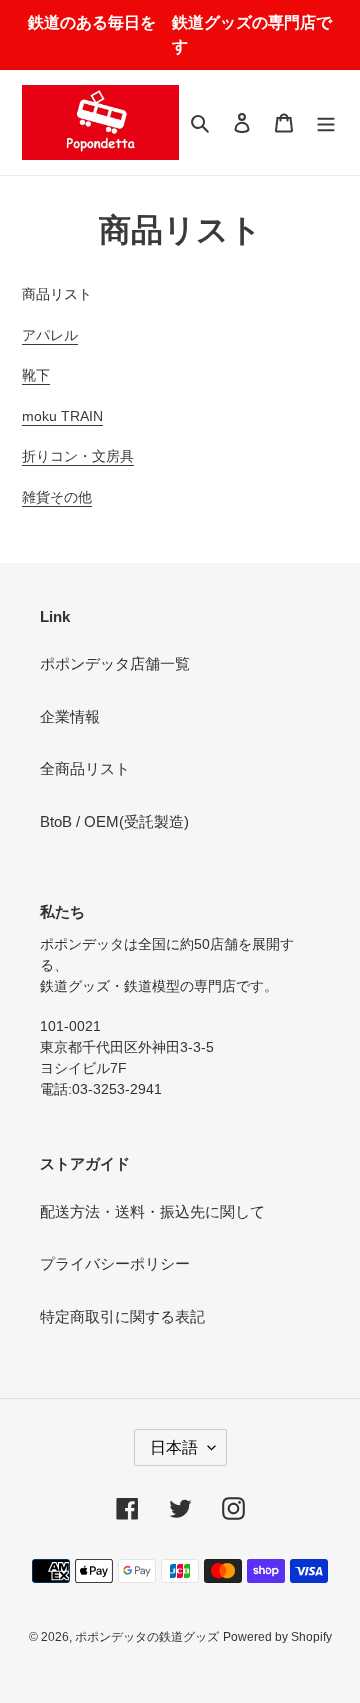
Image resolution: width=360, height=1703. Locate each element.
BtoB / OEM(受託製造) (114, 821)
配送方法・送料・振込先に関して (152, 1211)
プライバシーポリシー (115, 1263)
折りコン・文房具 (78, 456)
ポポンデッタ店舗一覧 (115, 663)
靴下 (36, 375)
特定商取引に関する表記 (122, 1316)
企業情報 (70, 716)
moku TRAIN (62, 416)
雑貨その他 (57, 497)
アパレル (50, 335)
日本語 (174, 1447)
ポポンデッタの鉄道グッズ (147, 1637)
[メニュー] (326, 122)
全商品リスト (85, 768)
